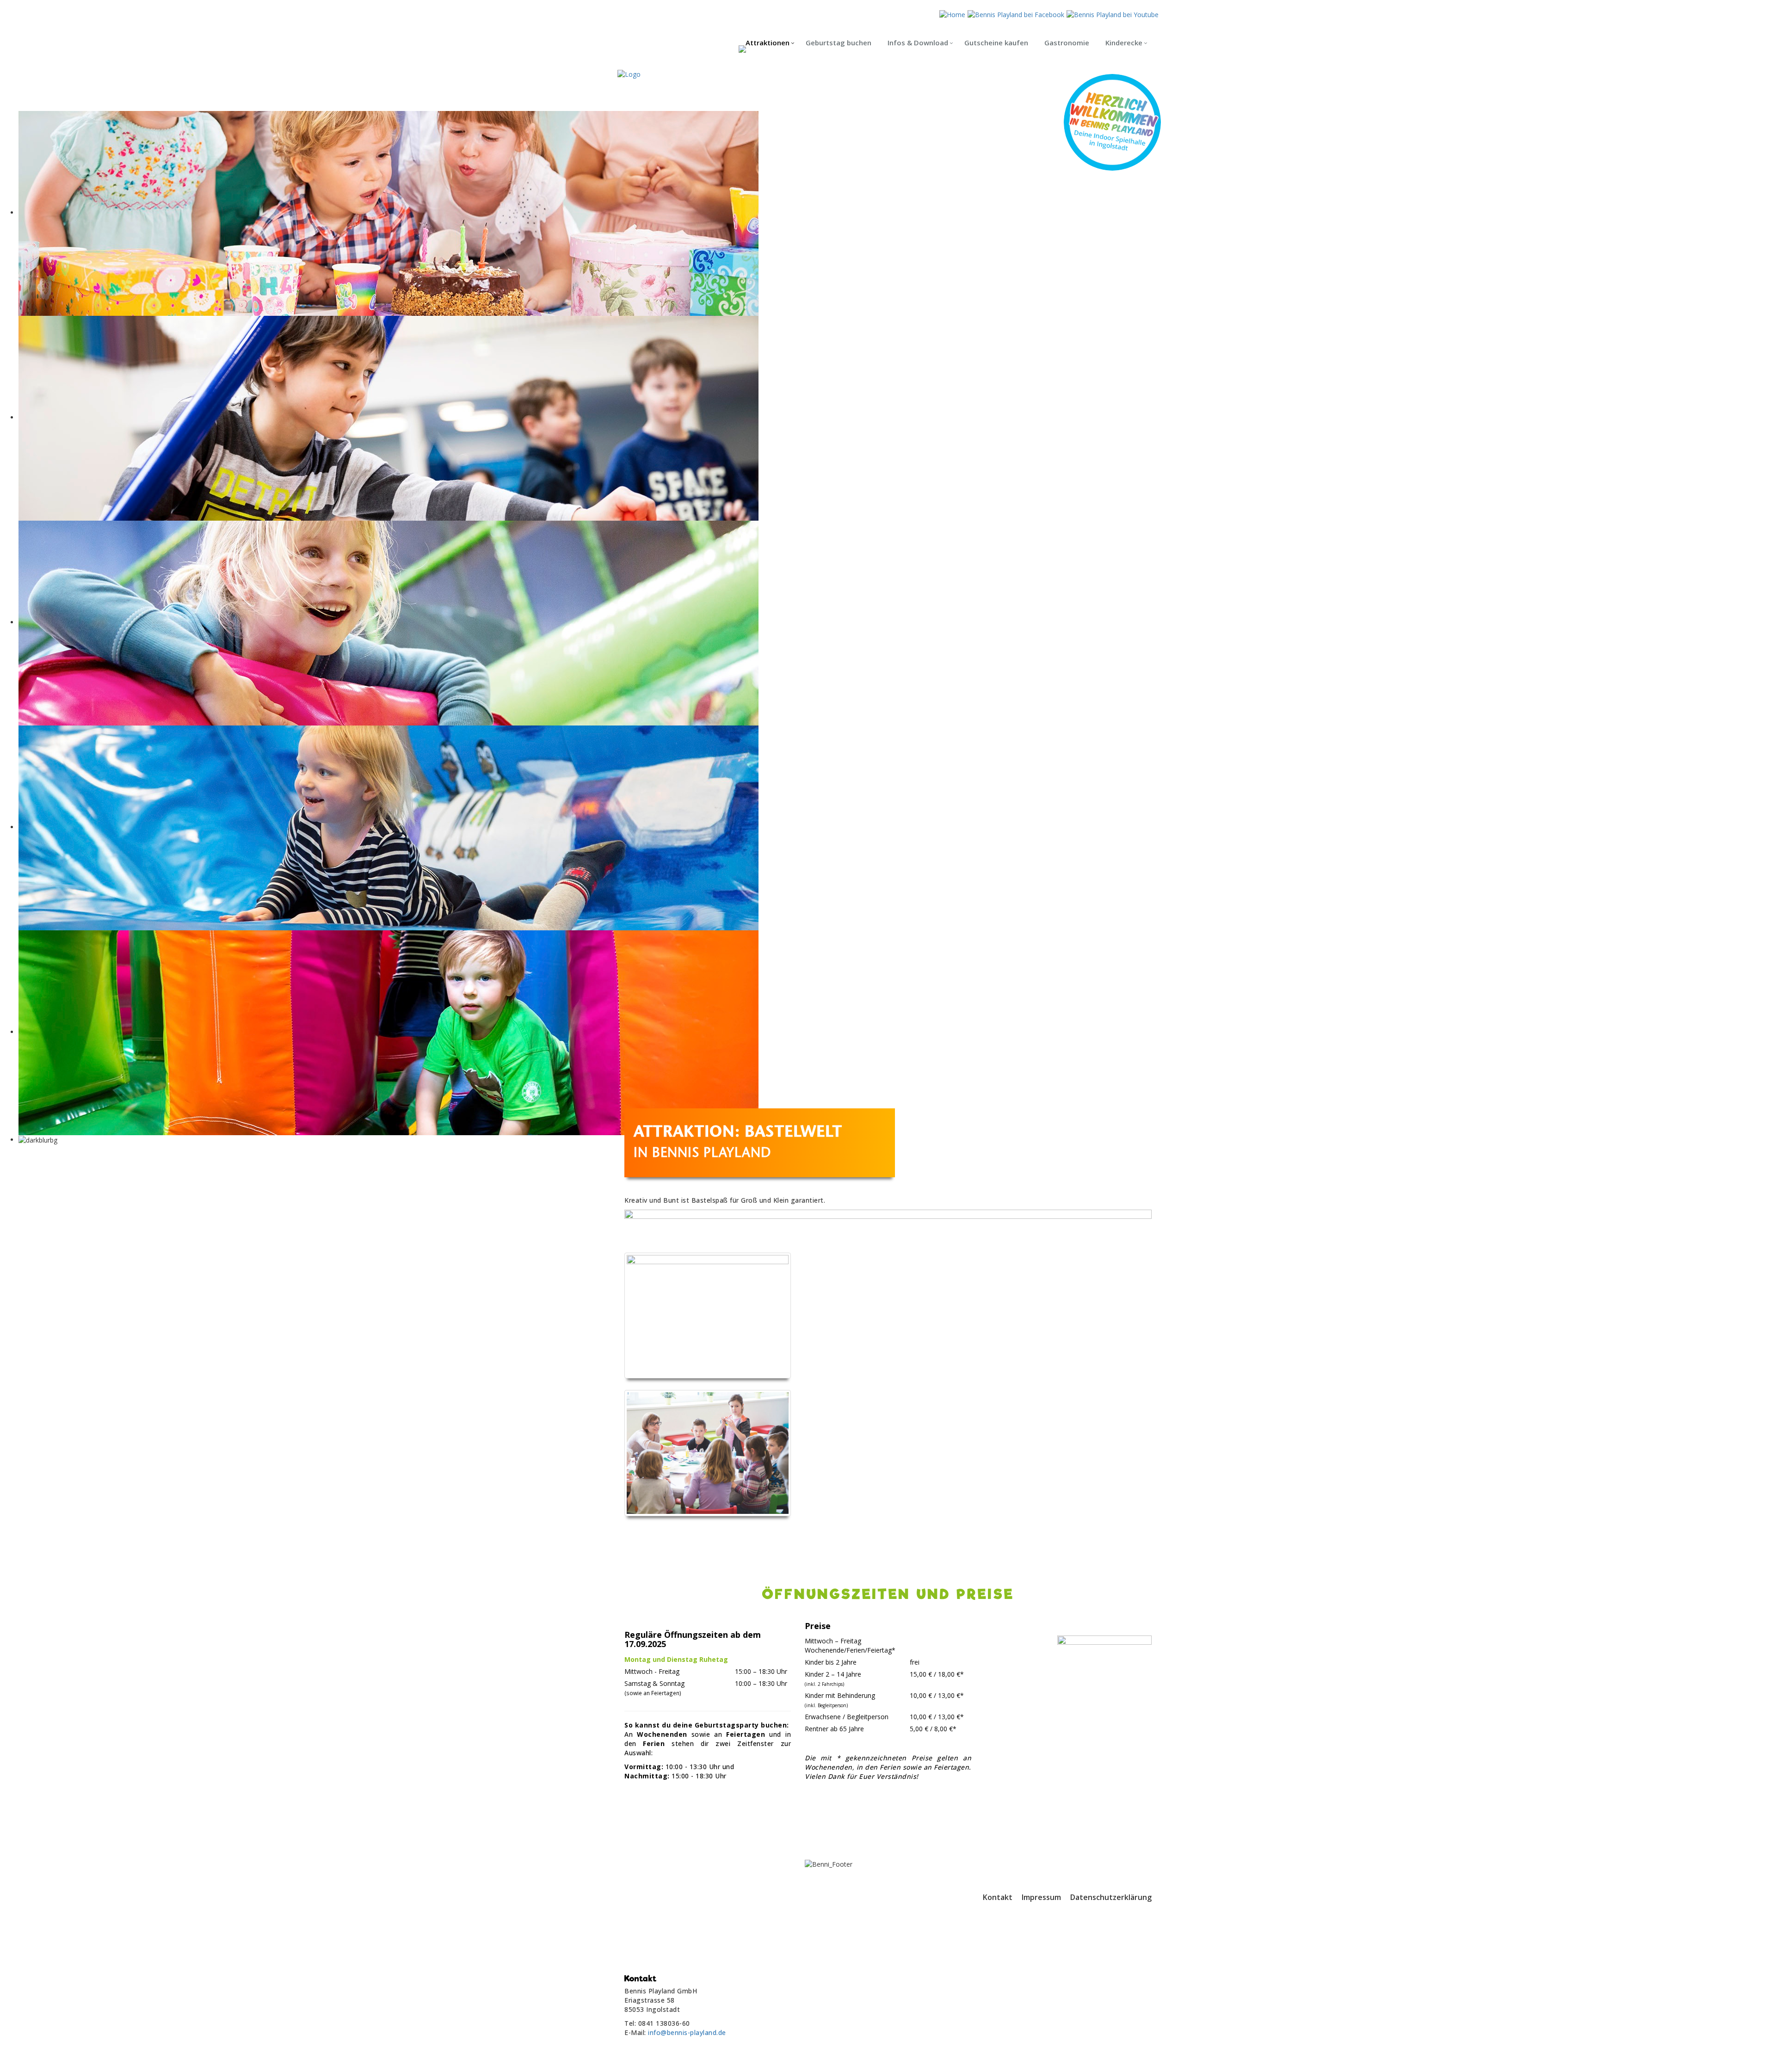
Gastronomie (1067, 43)
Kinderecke (1124, 43)
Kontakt (998, 1897)
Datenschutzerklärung (1111, 1897)
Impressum (1041, 1897)
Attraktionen (768, 43)
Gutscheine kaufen (996, 43)
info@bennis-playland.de (687, 2032)
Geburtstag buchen (839, 43)
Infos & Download (918, 43)
